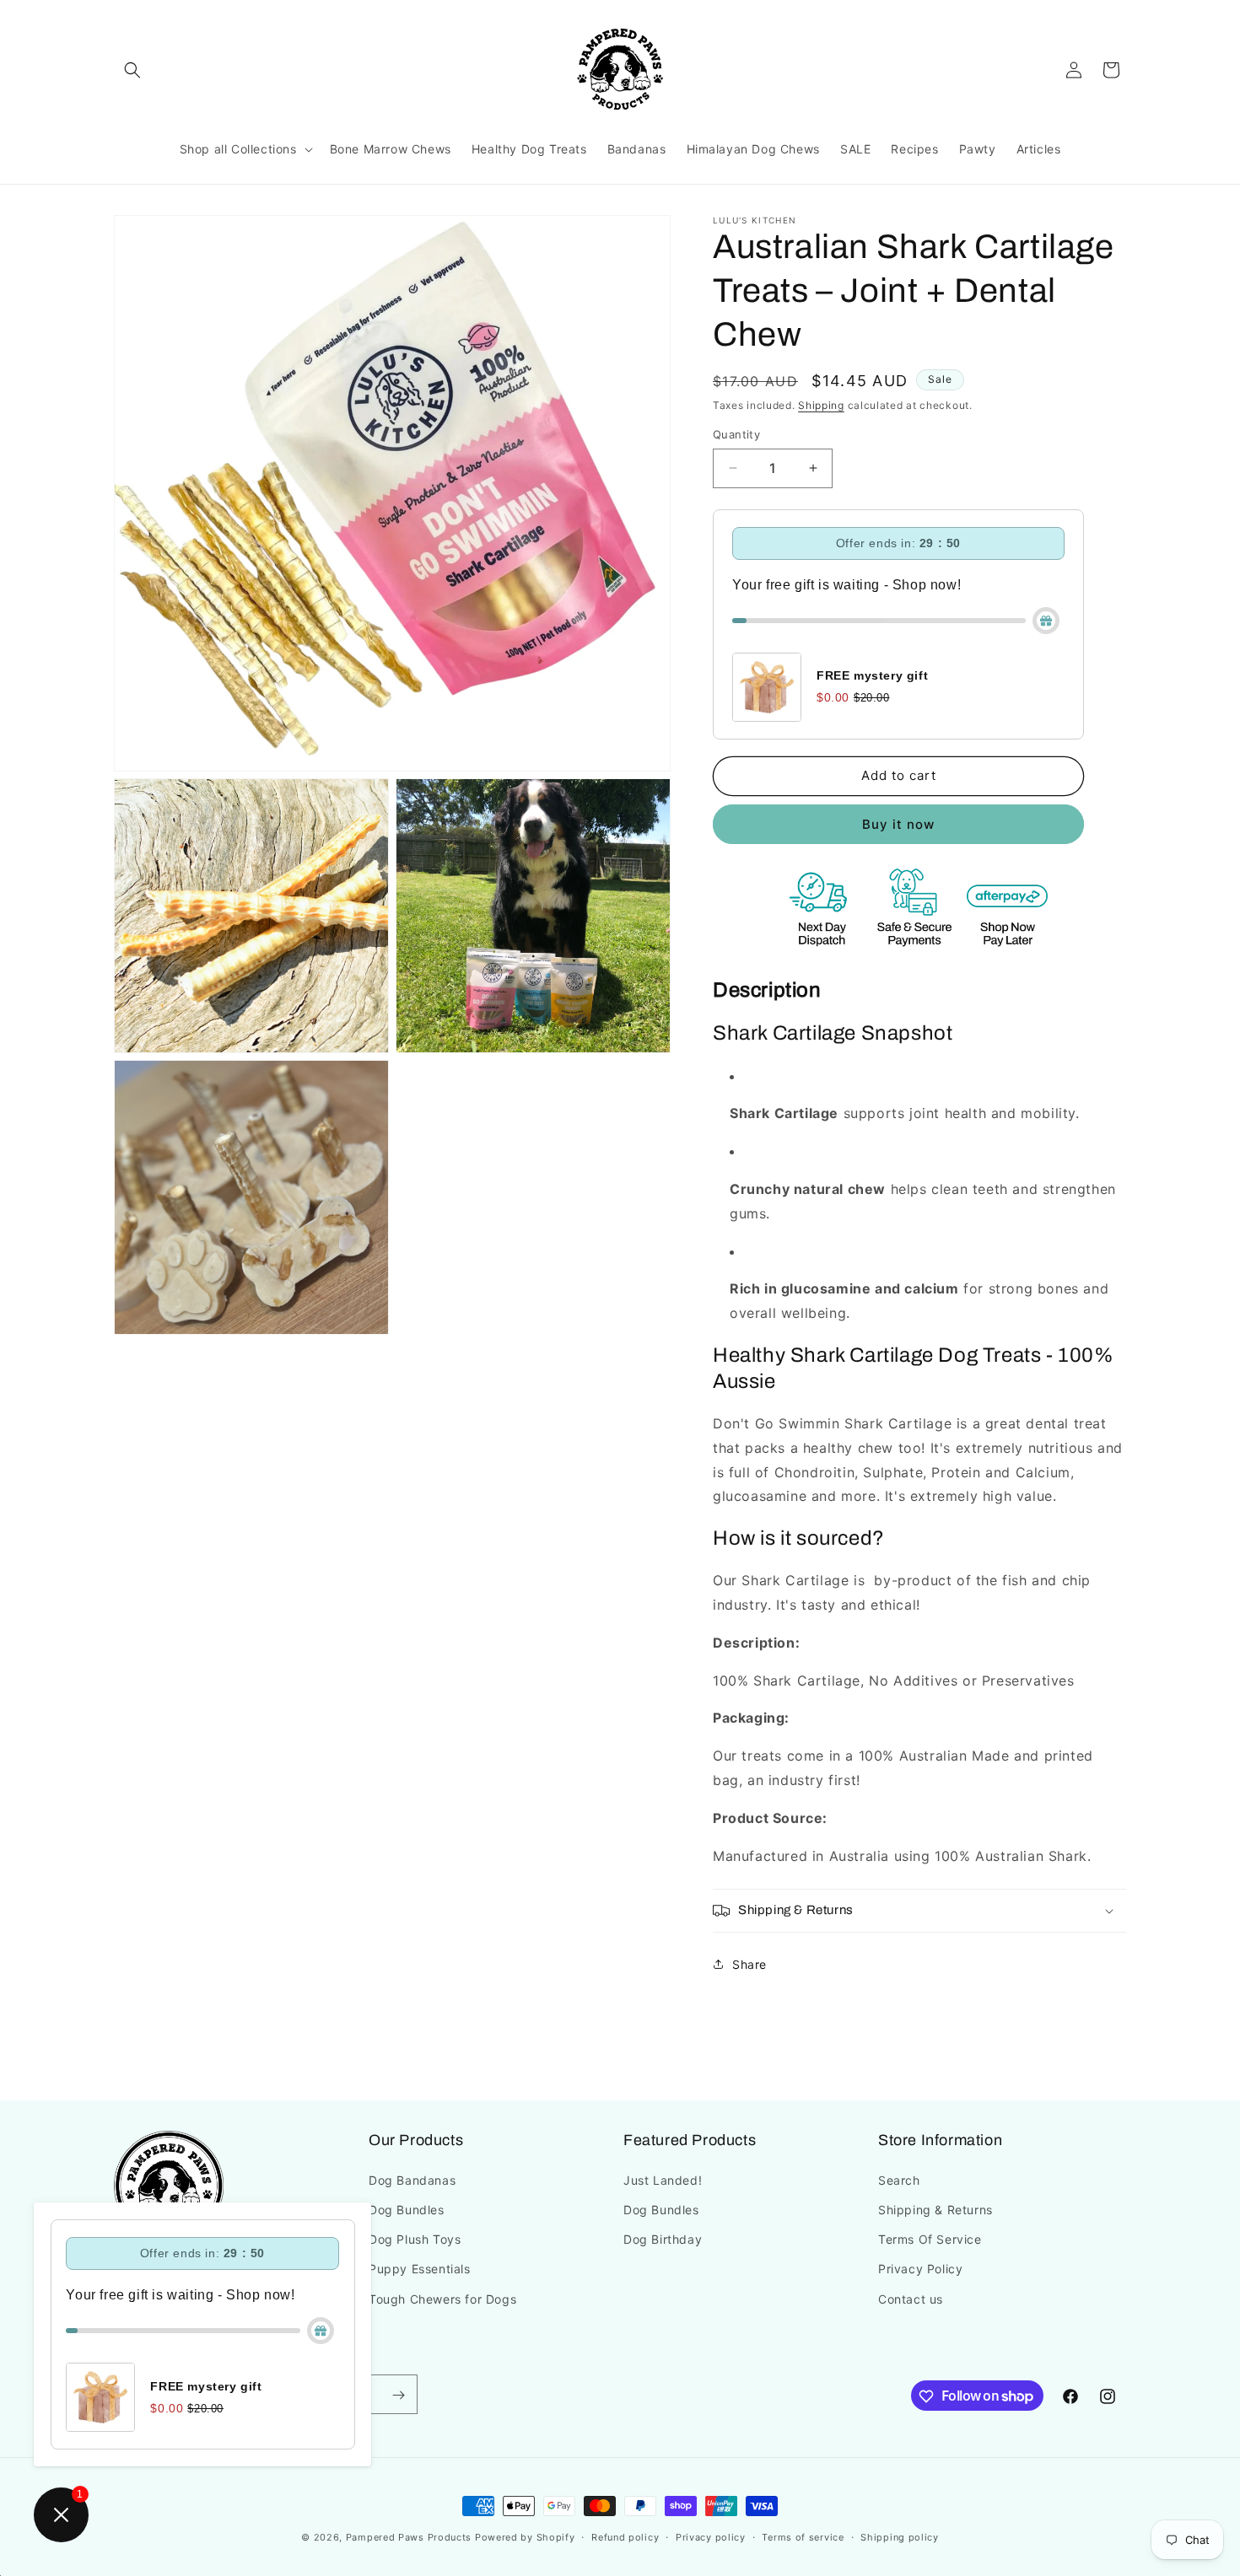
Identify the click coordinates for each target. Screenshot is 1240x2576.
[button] (132, 70)
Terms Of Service (930, 2239)
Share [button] (749, 1964)
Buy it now (898, 824)
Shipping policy (900, 2536)
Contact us (911, 2298)
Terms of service (803, 2536)
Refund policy (625, 2536)
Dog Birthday (663, 2239)
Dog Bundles (407, 2209)
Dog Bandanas (412, 2179)
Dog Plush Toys (415, 2239)
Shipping (821, 405)
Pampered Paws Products (409, 2537)
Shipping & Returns (935, 2209)
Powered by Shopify (525, 2537)
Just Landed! (663, 2179)
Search (899, 2179)
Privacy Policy (920, 2269)
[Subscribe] (398, 2395)
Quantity (736, 434)
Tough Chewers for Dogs (442, 2298)
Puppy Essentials (420, 2269)
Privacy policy (711, 2536)
